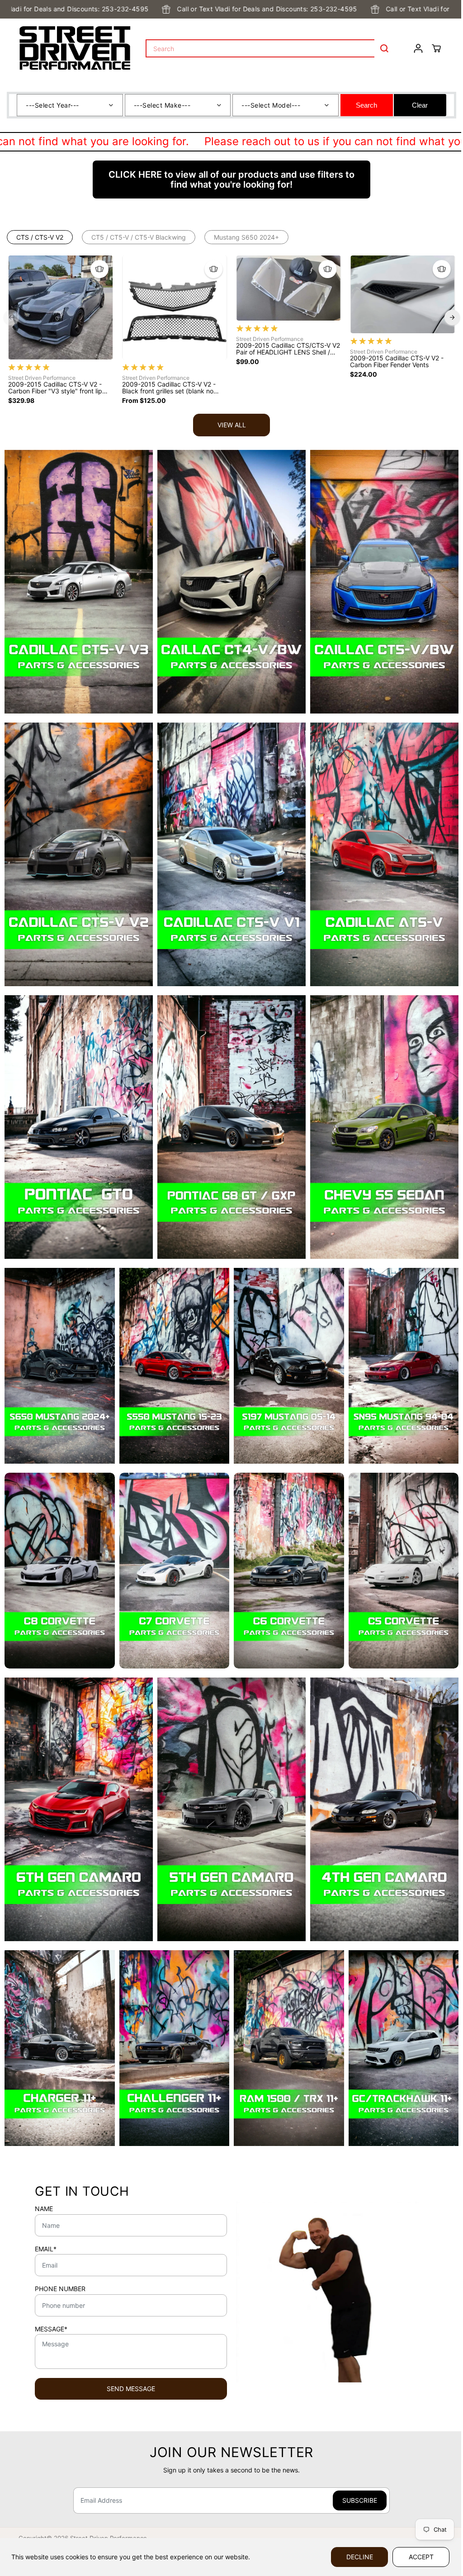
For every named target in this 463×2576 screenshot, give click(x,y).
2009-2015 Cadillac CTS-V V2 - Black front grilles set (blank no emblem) (169, 388)
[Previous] (11, 317)
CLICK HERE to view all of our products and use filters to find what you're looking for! (231, 180)
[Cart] (436, 48)
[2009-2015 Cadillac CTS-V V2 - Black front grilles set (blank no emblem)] (175, 307)
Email (46, 2249)
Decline (360, 2557)
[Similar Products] (99, 269)
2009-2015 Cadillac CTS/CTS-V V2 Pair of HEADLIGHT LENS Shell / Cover (288, 349)
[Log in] (418, 48)
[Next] (452, 317)
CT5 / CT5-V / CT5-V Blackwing (139, 237)
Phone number (60, 2289)
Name (44, 2209)
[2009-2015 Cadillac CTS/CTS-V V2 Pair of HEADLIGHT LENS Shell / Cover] (288, 288)
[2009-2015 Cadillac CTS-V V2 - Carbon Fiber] (61, 307)
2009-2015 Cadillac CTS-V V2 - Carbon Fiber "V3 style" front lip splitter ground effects (55, 388)
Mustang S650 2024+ (246, 237)
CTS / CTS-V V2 (40, 237)
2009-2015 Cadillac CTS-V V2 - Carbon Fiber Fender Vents (397, 362)
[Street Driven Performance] (75, 48)
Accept (421, 2557)
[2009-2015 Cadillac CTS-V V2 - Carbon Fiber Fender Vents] (402, 294)
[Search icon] (384, 48)
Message (51, 2329)
